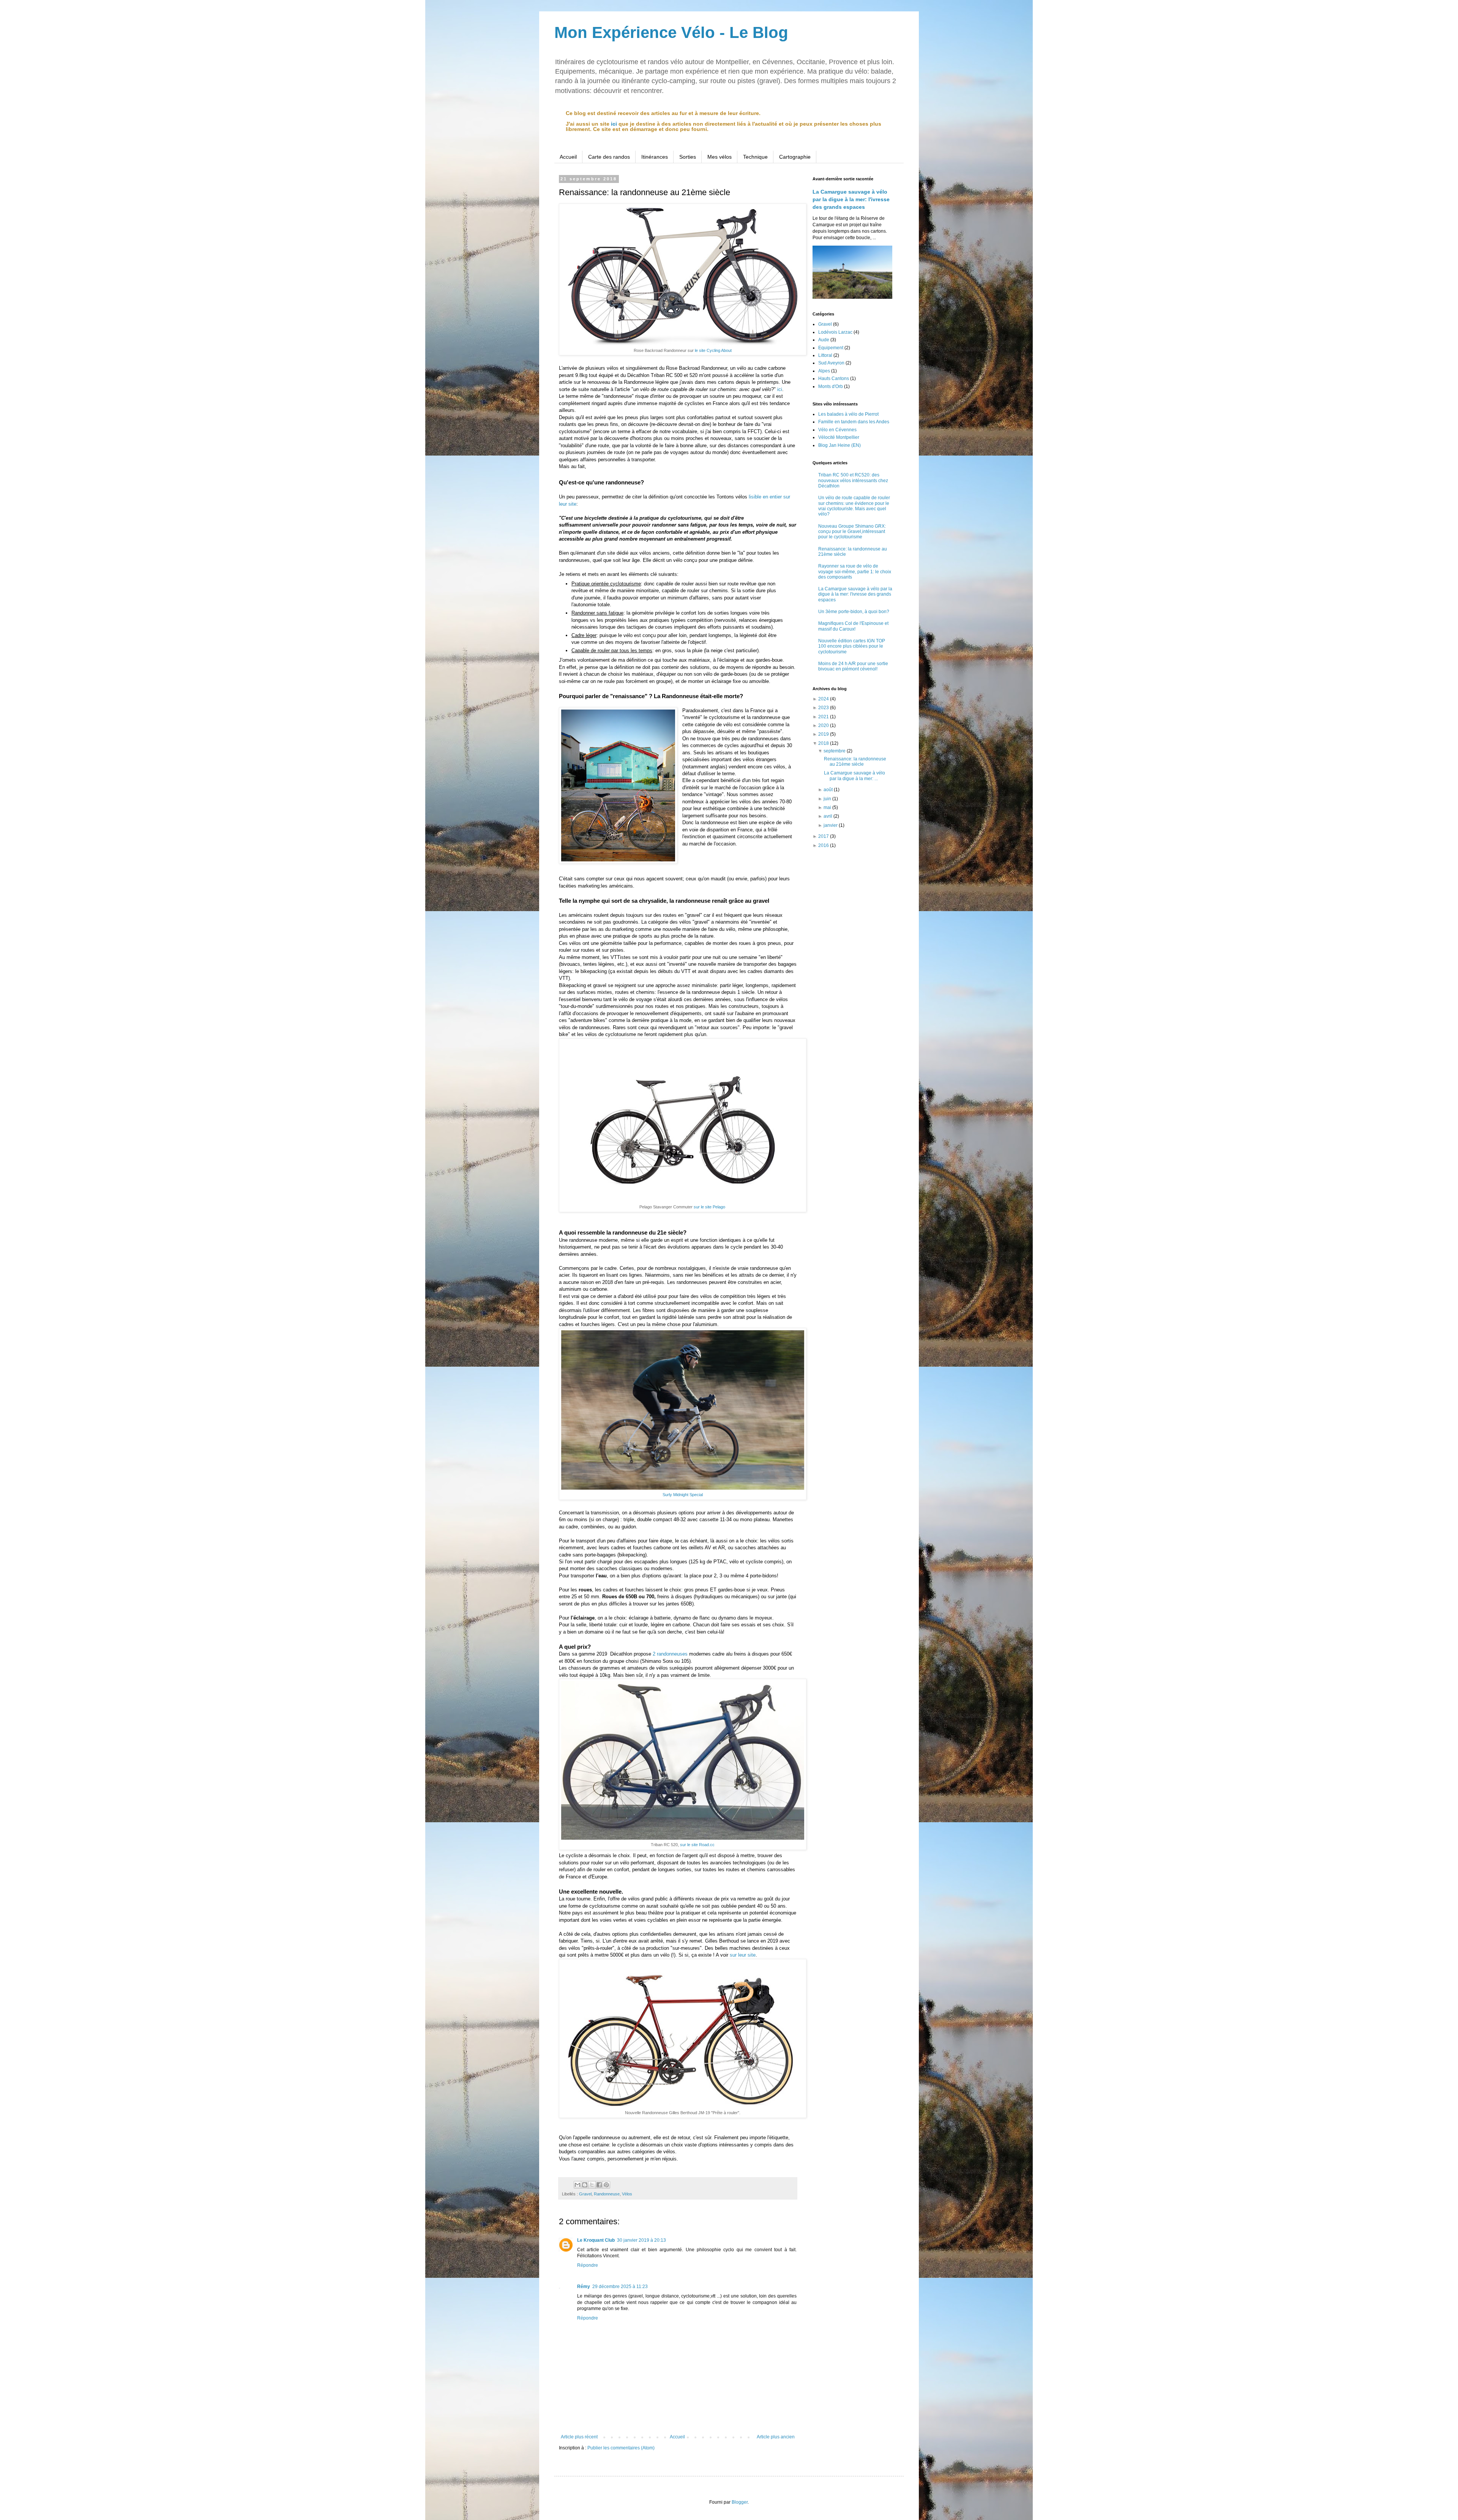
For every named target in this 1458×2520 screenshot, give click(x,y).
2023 (824, 708)
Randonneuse (607, 2194)
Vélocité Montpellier (839, 437)
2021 (824, 717)
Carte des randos (609, 157)
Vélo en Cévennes (837, 430)
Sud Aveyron (831, 363)
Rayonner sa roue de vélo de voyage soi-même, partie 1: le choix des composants (855, 572)
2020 (824, 725)
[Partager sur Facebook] (599, 2185)
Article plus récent (579, 2437)
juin (828, 799)
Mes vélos (720, 157)
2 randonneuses (670, 1654)
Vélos (627, 2194)
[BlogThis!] (585, 2185)
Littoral (825, 355)
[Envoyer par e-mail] (578, 2185)
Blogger (740, 2502)
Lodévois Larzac (835, 332)
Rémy (584, 2287)
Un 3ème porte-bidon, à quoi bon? (854, 612)
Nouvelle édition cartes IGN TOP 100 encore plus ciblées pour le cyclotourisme (852, 646)
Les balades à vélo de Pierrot (848, 414)
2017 (824, 836)
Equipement (831, 348)
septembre (835, 751)
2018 (824, 743)
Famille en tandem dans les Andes (854, 422)
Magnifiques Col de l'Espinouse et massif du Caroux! (853, 626)
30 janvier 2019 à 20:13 (641, 2240)
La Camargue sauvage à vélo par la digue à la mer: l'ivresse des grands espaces (851, 199)
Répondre (588, 2265)
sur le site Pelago (709, 1207)
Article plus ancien (776, 2437)
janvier (831, 825)
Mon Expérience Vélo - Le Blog (671, 32)
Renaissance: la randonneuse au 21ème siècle (855, 762)
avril (828, 816)
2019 (824, 734)
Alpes (824, 371)
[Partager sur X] (592, 2185)
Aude (824, 340)
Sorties (688, 157)
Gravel (585, 2194)
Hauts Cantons (834, 378)
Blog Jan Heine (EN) (839, 445)
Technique (755, 157)
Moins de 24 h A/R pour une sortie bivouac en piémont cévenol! (853, 666)
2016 (824, 845)
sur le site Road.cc (697, 1845)
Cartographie (795, 157)
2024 (824, 699)
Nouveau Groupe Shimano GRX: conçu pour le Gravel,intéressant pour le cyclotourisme (852, 532)
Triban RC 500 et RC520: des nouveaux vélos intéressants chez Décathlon (853, 480)
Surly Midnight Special (683, 1495)
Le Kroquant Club (596, 2240)
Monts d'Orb (831, 386)
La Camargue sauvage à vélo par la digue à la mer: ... (854, 776)
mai (828, 807)
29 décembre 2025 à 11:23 (620, 2287)
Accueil (568, 157)
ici (614, 124)
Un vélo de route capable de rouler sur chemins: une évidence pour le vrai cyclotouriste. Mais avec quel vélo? (854, 506)
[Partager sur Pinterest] (606, 2185)
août (829, 790)
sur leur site (743, 1955)
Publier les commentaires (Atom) (621, 2448)
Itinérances (655, 157)
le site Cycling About (713, 350)
